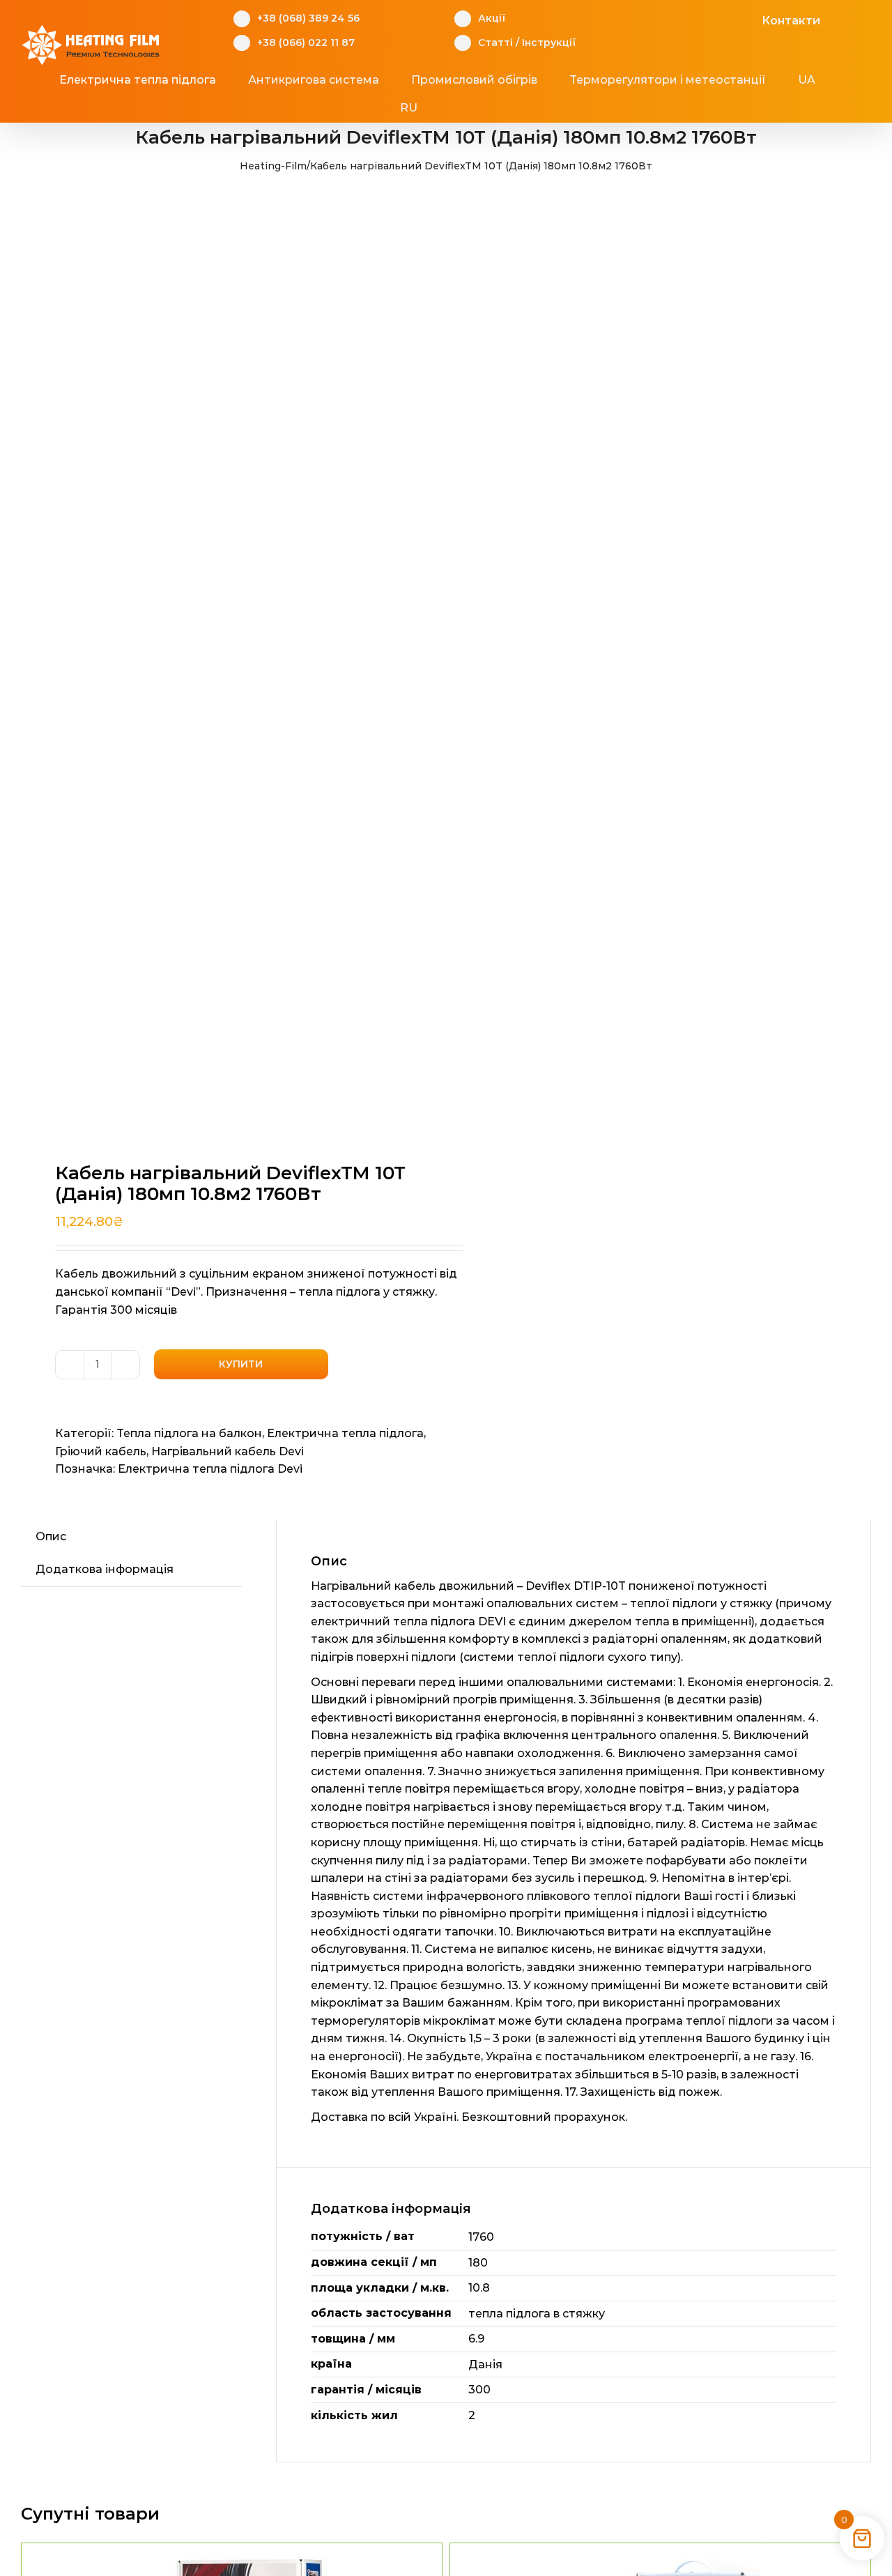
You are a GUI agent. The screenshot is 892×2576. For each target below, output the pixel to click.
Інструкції (549, 43)
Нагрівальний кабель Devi (228, 1451)
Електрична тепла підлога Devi (210, 1469)
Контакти (791, 21)
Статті (495, 43)
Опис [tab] (51, 1536)
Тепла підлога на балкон (189, 1433)
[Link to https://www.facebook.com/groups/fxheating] (682, 19)
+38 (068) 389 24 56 (308, 18)
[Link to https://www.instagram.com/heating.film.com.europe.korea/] (703, 19)
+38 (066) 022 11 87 (306, 43)
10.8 (479, 2288)
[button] (471, 108)
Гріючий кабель (101, 1451)
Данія (485, 2364)
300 (479, 2390)
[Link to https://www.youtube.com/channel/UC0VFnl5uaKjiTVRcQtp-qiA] (725, 19)
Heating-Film (273, 166)
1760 (481, 2237)
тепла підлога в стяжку (537, 2314)
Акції (492, 18)
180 (478, 2263)
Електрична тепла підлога (345, 1433)
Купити (241, 1364)
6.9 (476, 2339)
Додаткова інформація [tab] (105, 1569)
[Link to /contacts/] (747, 19)
